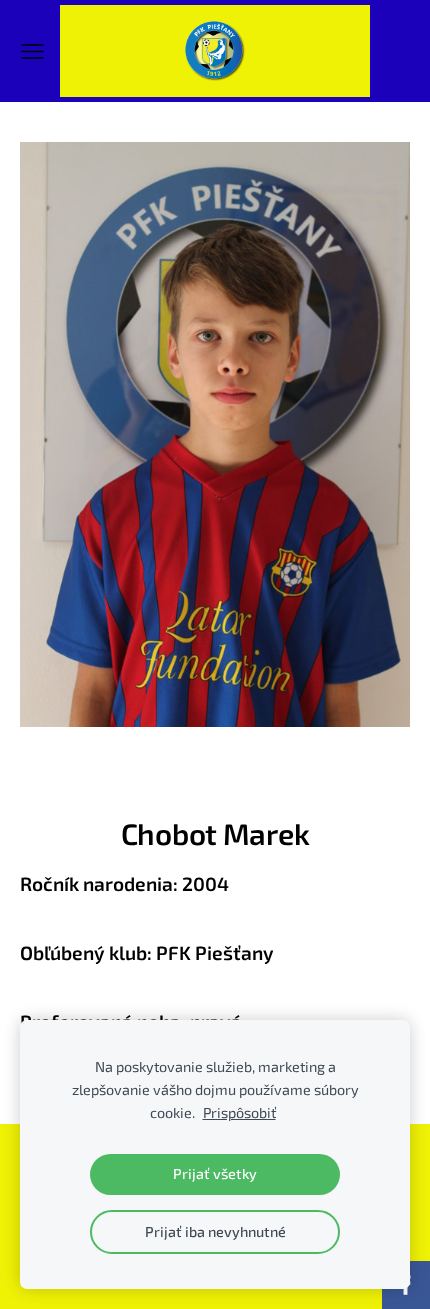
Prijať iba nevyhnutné (215, 1231)
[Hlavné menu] (32, 51)
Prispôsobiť (239, 1112)
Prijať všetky (215, 1173)
